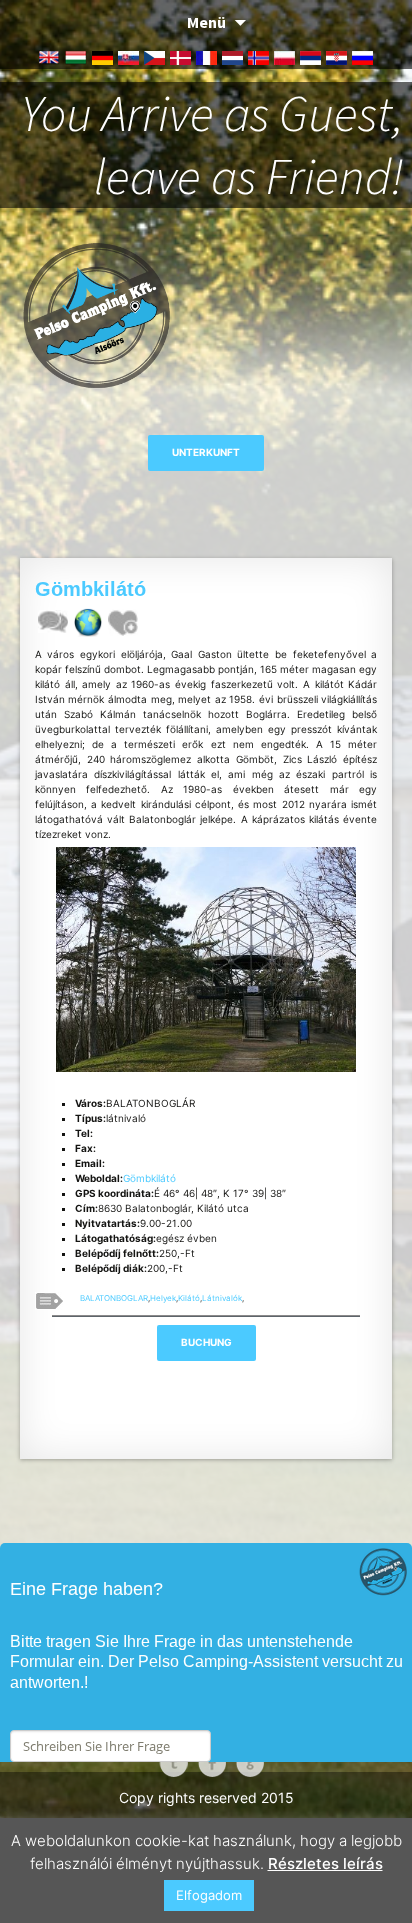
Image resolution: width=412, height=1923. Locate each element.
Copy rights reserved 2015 (206, 1797)
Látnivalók (222, 1298)
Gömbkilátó (149, 1178)
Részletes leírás (325, 1863)
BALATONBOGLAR (114, 1298)
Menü (206, 22)
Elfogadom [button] (209, 1895)
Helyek (163, 1298)
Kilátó (189, 1298)
